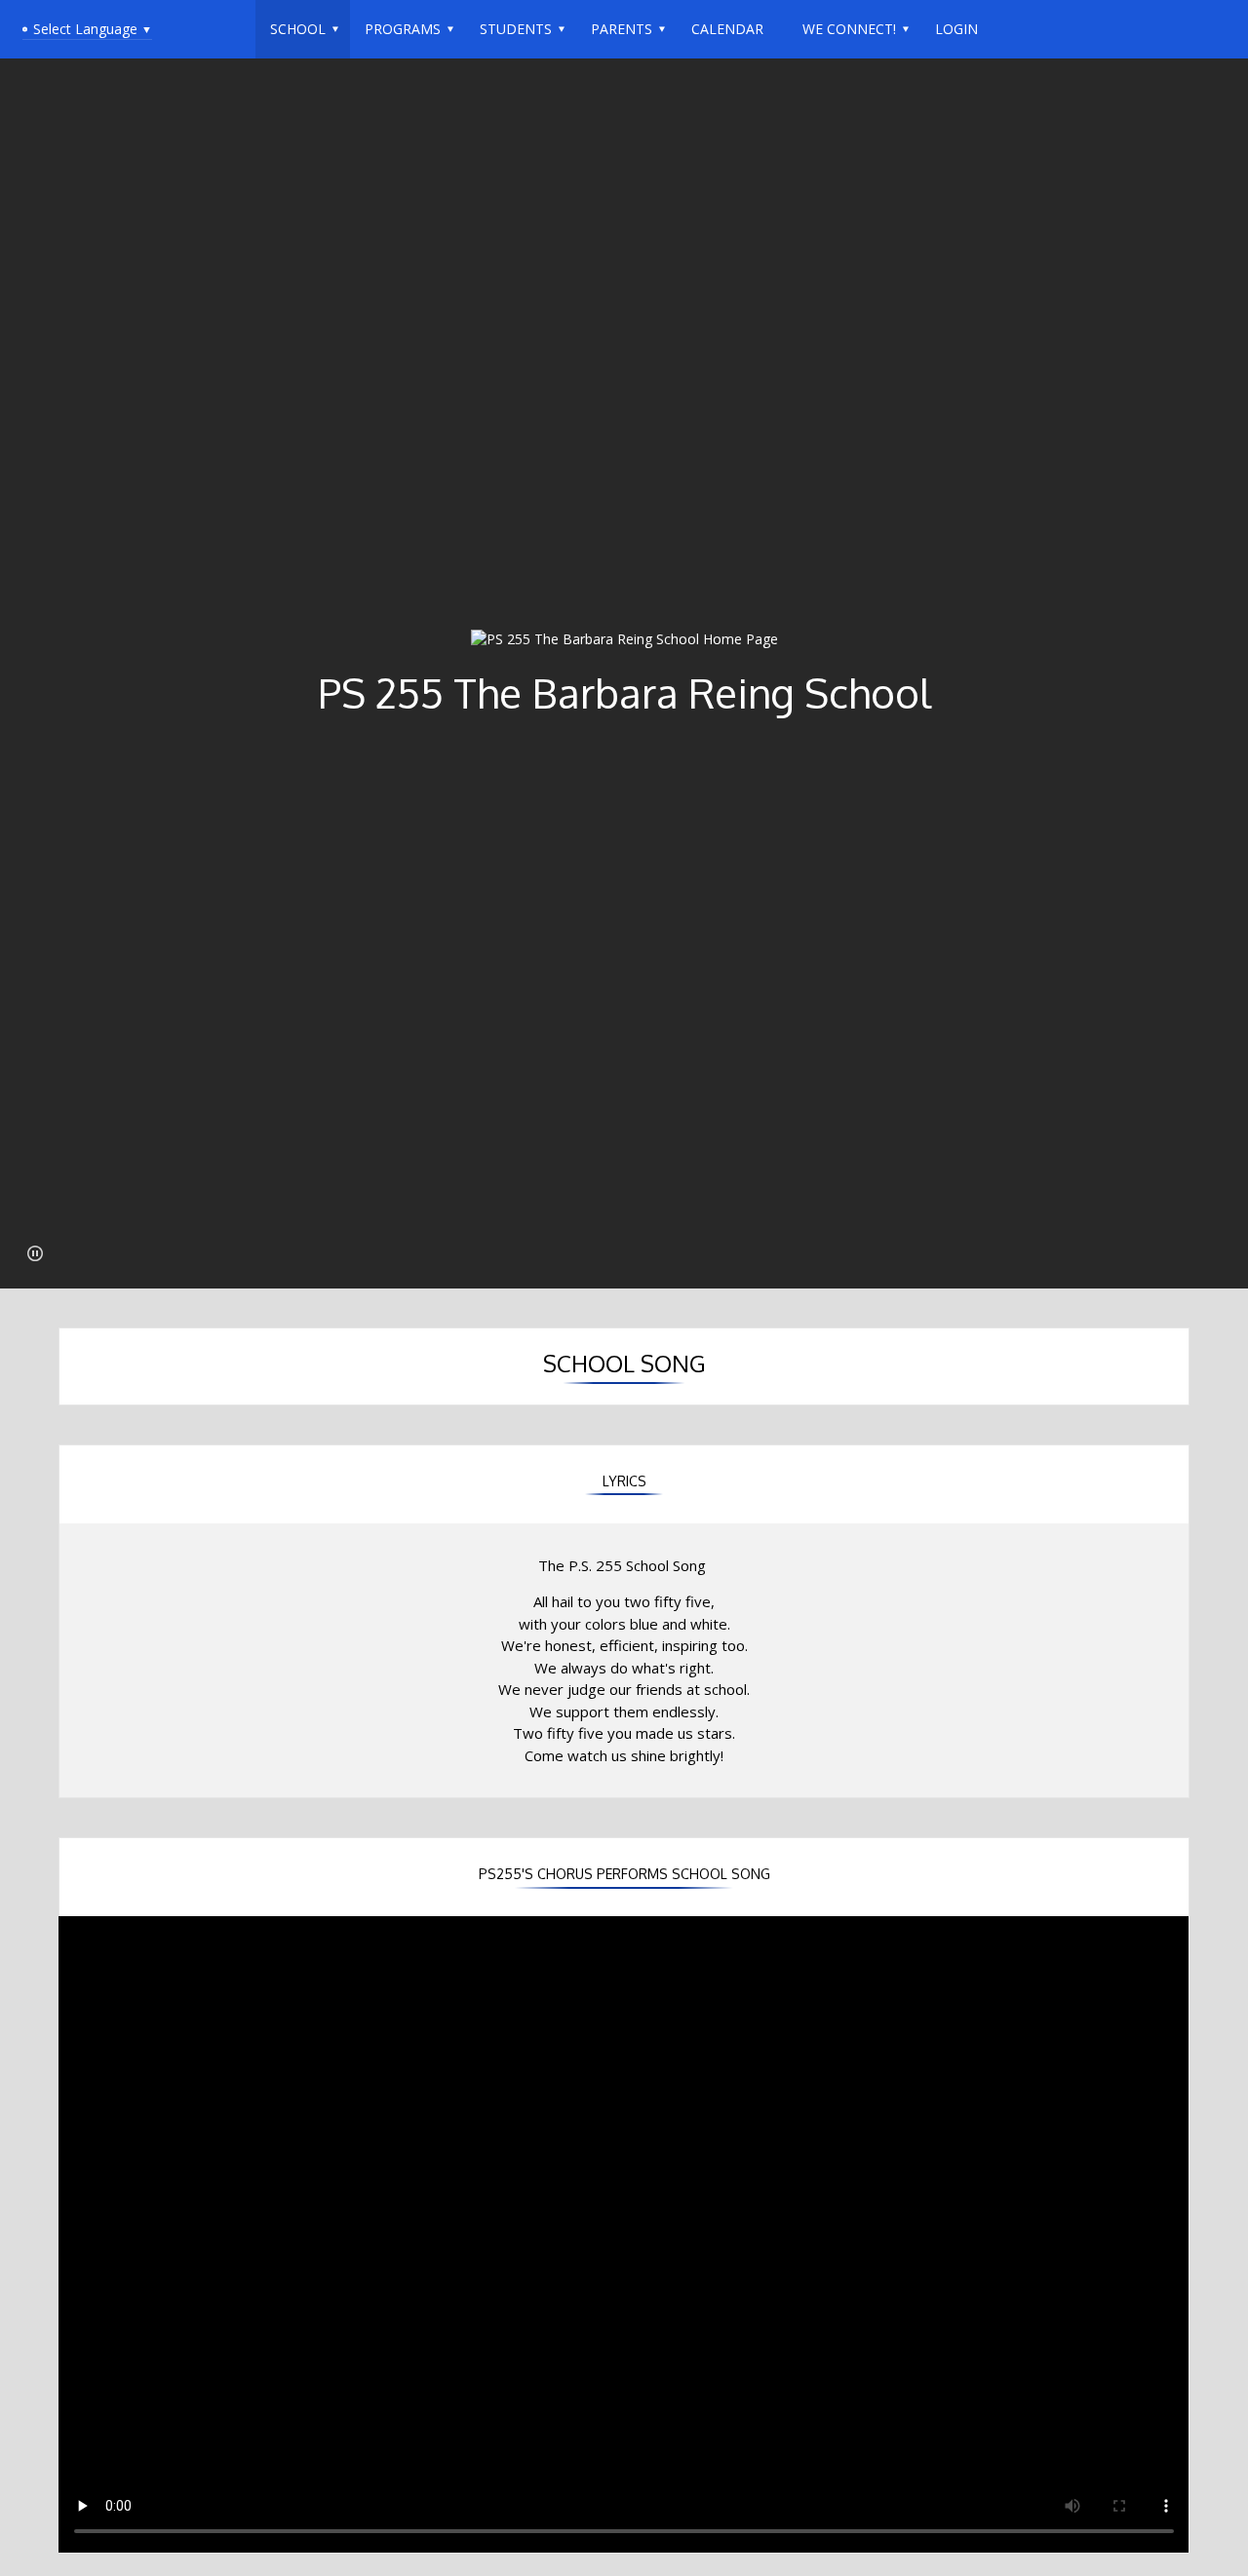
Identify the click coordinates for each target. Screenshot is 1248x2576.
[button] (35, 1253)
